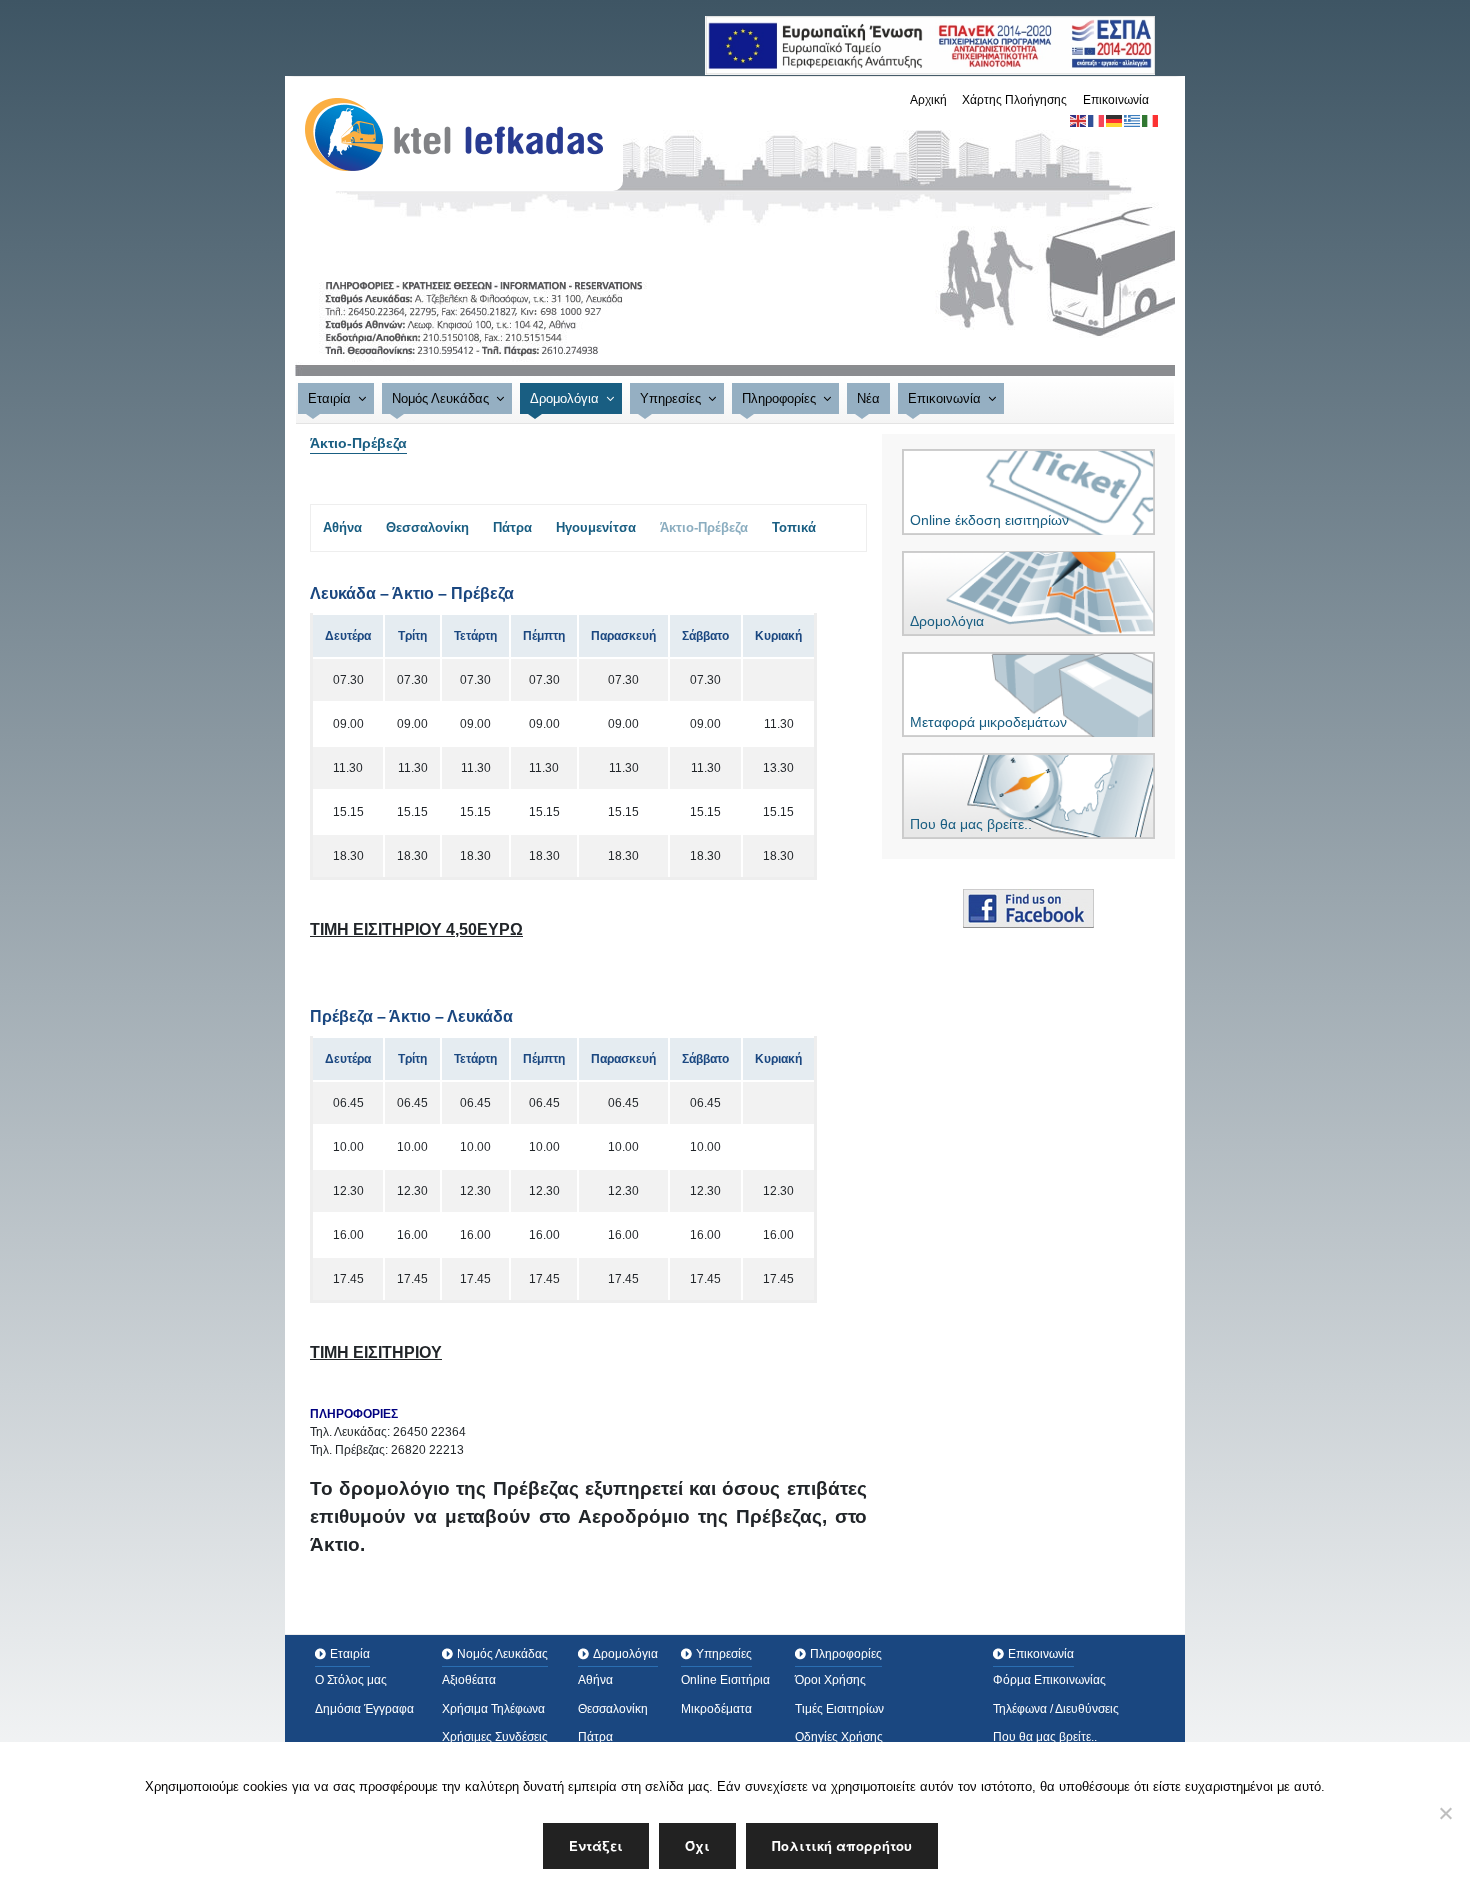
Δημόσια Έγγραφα (364, 1709)
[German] (1115, 120)
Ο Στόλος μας (351, 1680)
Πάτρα (512, 527)
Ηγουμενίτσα (596, 527)
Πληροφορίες (779, 398)
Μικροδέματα (716, 1709)
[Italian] (1151, 120)
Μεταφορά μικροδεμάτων (988, 722)
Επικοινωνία (1116, 100)
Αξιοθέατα (469, 1680)
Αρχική (928, 100)
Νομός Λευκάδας (440, 398)
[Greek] (1133, 120)
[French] (1097, 120)
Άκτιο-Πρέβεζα (704, 527)
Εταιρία (329, 398)
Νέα (868, 398)
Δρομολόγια (564, 398)
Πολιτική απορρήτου (842, 1845)
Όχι (697, 1845)
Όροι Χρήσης (830, 1680)
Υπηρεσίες (670, 398)
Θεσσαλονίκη (427, 527)
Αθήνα (342, 527)
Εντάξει (596, 1845)
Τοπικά (794, 527)
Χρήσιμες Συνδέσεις (495, 1737)
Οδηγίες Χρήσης (839, 1737)
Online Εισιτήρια (725, 1680)
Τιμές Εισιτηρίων (839, 1709)
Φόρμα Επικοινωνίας (1049, 1680)
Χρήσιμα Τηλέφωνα (493, 1709)
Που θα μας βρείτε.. (971, 824)
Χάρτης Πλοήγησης (1014, 100)
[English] (1079, 120)
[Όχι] (1445, 1813)
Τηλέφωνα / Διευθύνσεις (1056, 1709)
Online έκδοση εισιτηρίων (989, 520)
